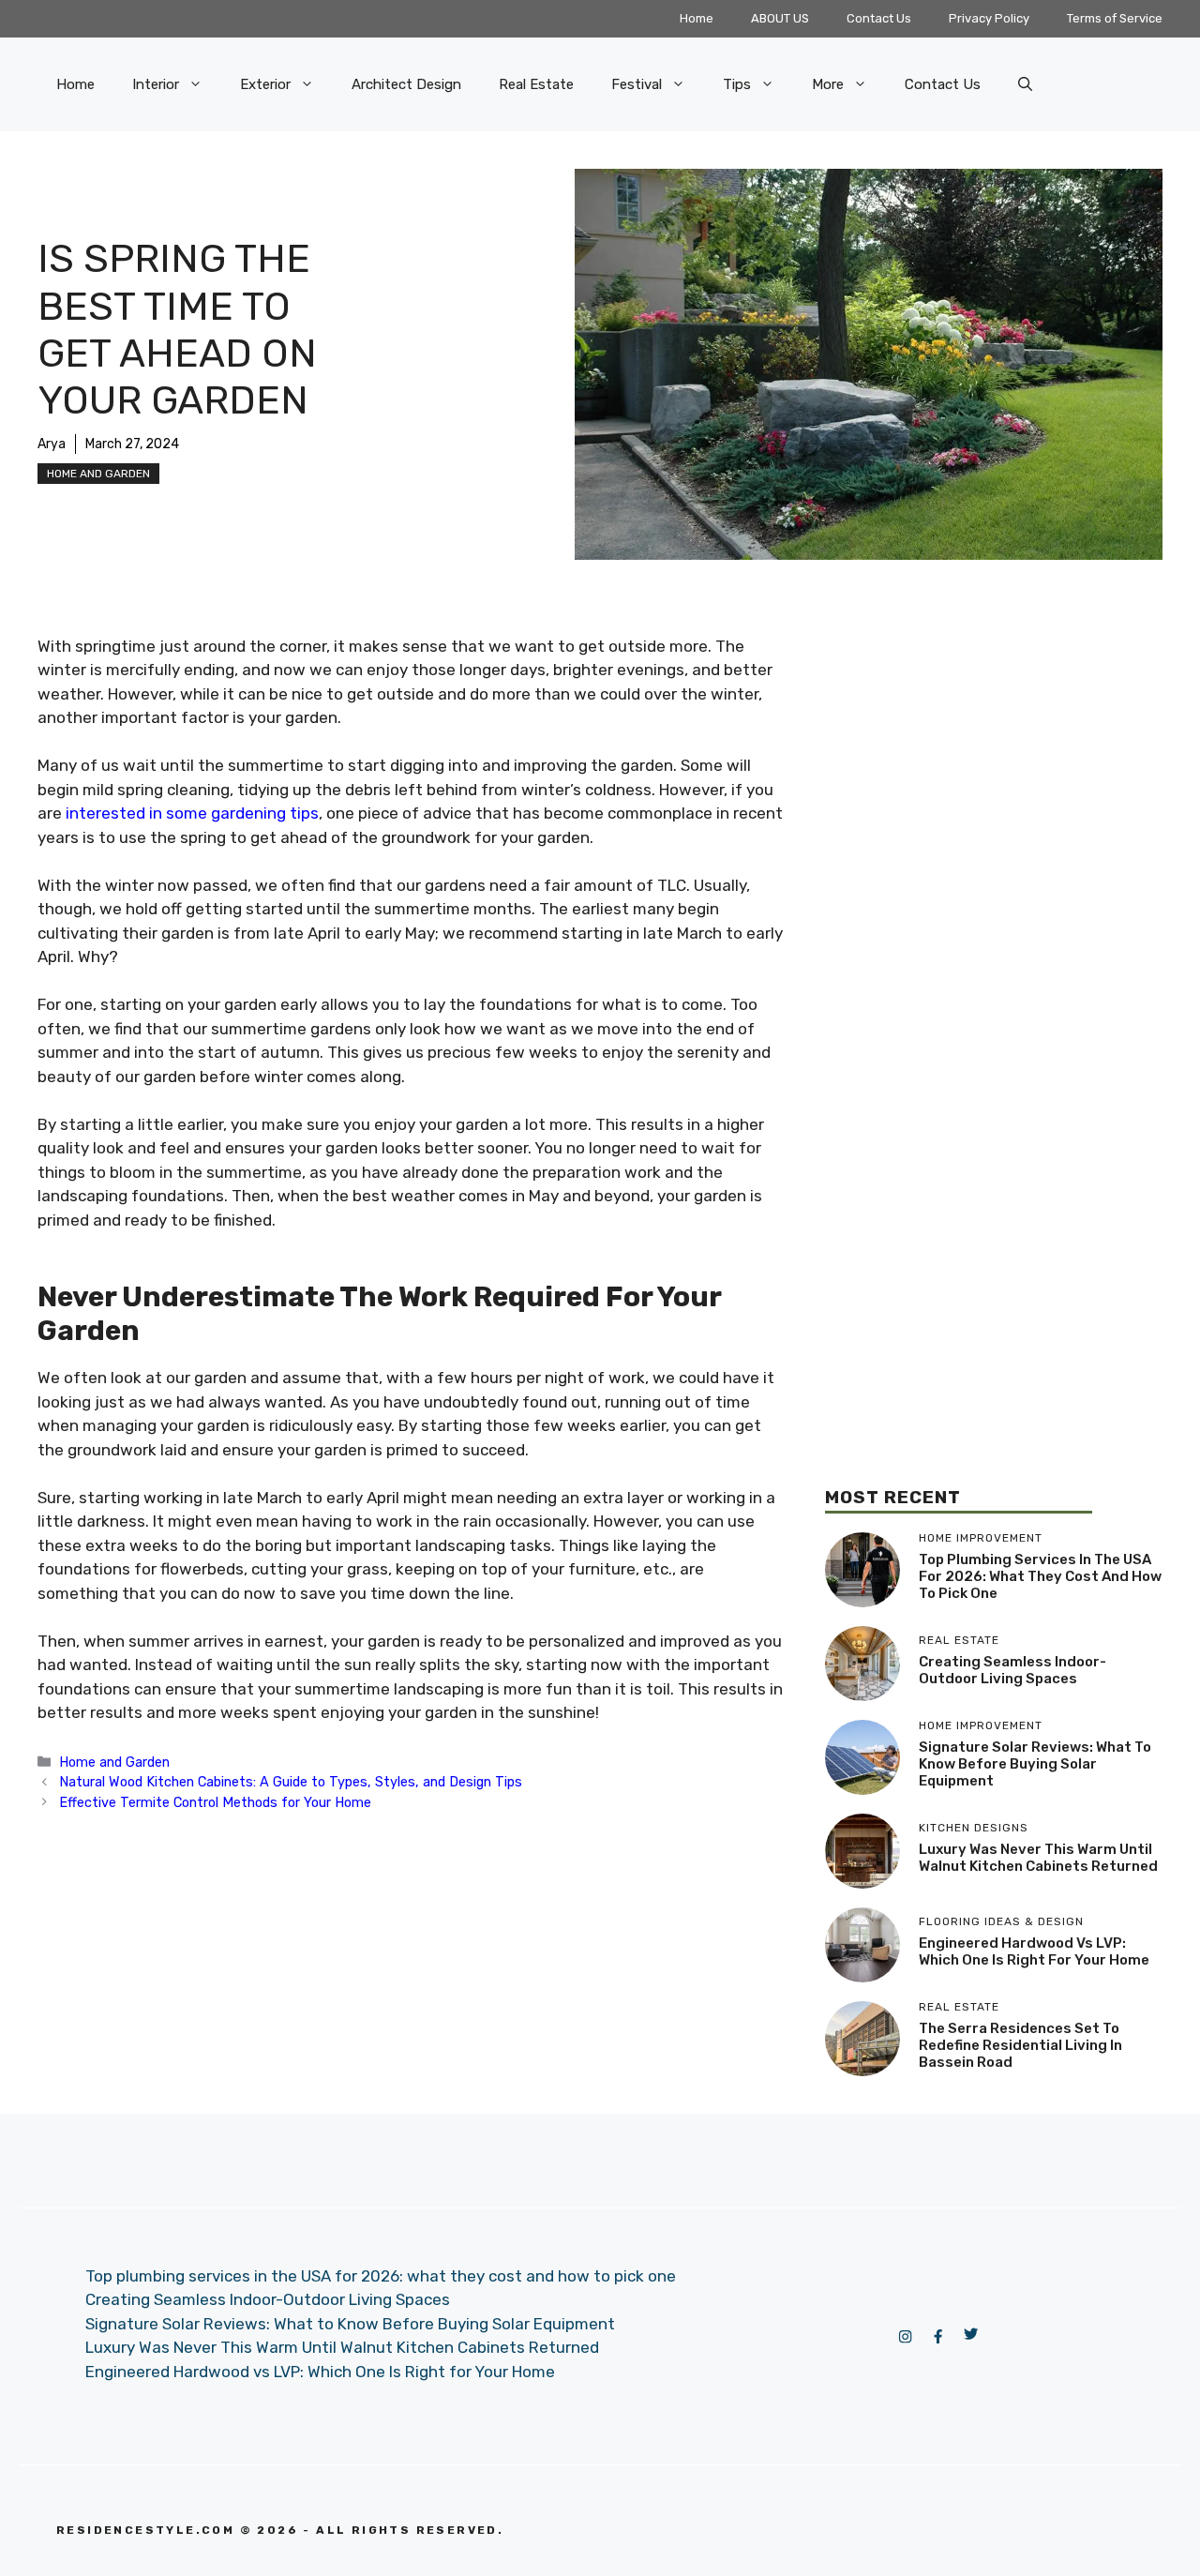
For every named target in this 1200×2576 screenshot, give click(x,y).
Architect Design (406, 84)
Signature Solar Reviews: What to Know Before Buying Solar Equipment (1035, 1764)
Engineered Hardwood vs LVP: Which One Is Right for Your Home (1034, 1951)
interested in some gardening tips (190, 813)
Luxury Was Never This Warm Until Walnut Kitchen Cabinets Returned (1038, 1858)
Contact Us (879, 18)
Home (697, 18)
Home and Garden (98, 474)
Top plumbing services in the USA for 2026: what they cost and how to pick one (1040, 1576)
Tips (737, 84)
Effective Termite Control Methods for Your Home (215, 1802)
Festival (637, 84)
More (828, 84)
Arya (52, 444)
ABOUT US (780, 18)
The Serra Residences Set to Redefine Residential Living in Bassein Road (1020, 2045)
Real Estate (536, 84)
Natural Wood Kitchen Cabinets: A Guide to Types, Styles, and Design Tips (291, 1782)
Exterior (265, 84)
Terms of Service (1115, 18)
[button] (1025, 84)
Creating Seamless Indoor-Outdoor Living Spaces (1012, 1670)
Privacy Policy (989, 18)
